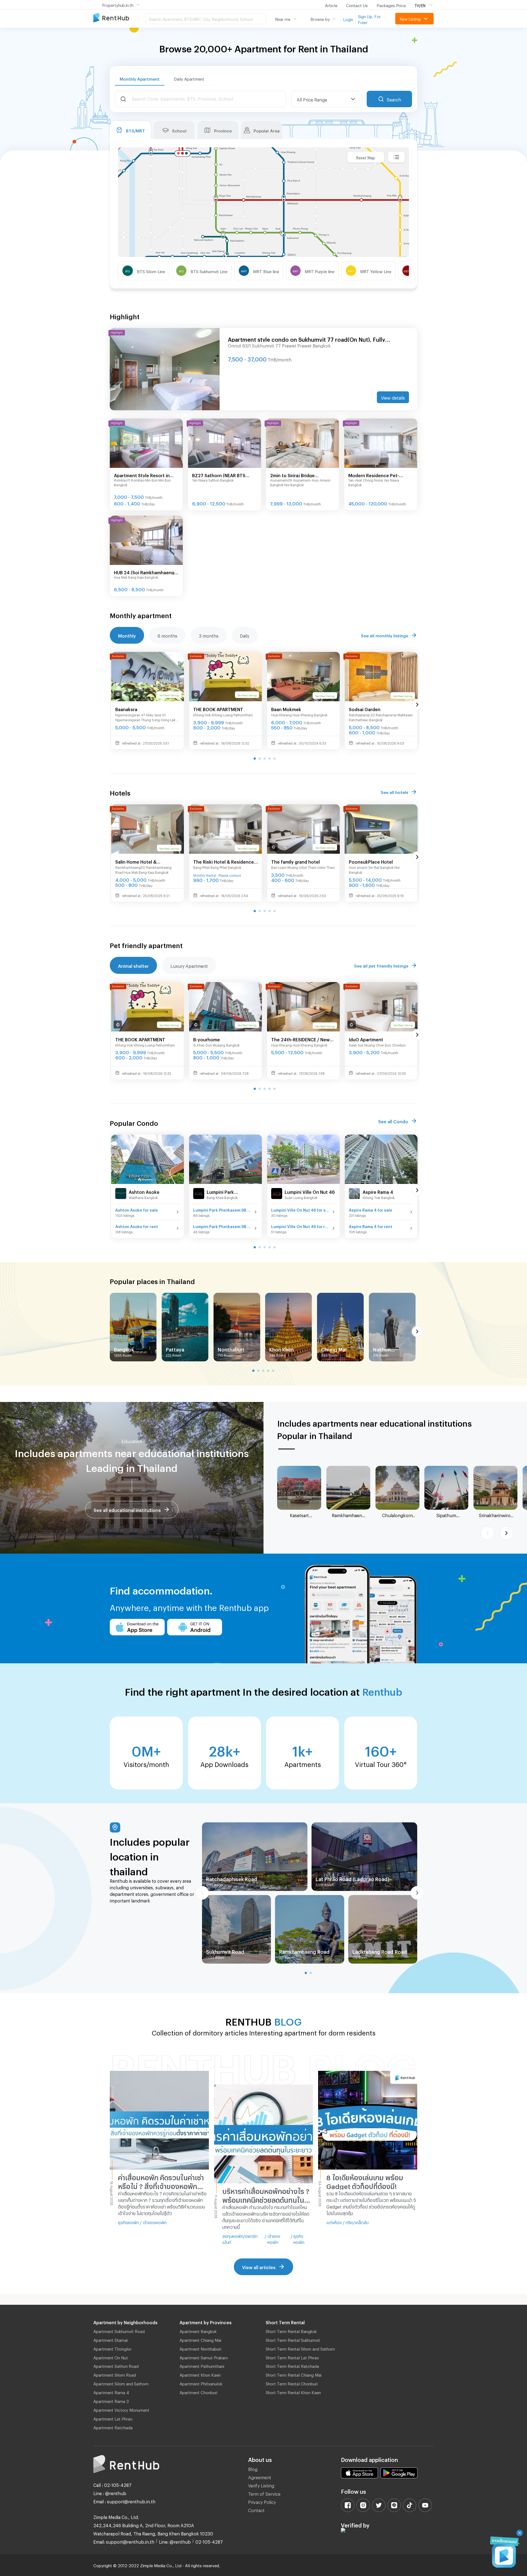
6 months (167, 635)
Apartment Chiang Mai (200, 2339)
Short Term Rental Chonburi (292, 2383)
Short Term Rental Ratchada (292, 2365)
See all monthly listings (385, 635)
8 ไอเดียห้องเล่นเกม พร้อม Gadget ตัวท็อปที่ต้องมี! (365, 2181)
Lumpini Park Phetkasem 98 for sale (222, 1209)
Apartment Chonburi (198, 2392)
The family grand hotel (295, 861)
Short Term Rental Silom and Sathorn (300, 2348)
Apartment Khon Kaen (200, 2374)
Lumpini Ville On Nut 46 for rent (300, 1226)
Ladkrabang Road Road (380, 1951)
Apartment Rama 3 (111, 2400)
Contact (256, 2509)
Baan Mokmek (286, 709)
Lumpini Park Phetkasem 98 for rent (222, 1226)
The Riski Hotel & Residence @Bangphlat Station (224, 862)
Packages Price (391, 5)
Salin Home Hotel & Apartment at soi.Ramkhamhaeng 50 (140, 862)
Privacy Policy (262, 2501)
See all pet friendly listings (381, 965)
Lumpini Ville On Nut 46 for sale (300, 1209)
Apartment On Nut (111, 2357)
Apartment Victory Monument (121, 2409)
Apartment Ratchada (113, 2427)
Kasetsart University (299, 1515)
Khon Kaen (281, 1348)
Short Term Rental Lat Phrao (292, 2357)
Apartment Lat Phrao (113, 2418)
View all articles (259, 2267)
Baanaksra (126, 709)
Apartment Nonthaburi (200, 2348)
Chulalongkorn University (397, 1515)
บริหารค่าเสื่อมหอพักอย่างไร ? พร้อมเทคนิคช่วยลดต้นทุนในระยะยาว (266, 2195)
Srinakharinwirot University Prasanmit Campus (496, 1515)
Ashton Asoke (144, 1191)
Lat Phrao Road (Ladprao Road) (352, 1878)
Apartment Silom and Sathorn (121, 2383)
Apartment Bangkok (198, 2331)
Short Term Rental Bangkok (291, 2331)
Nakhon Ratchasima (387, 1349)
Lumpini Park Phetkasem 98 (222, 1192)
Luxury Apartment (189, 965)
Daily (245, 635)
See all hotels (394, 791)
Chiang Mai (334, 1348)
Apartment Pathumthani (202, 2365)
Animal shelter (133, 965)
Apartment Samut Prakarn (204, 2357)
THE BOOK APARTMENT (218, 709)
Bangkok (124, 1348)
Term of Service (264, 2493)
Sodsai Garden (365, 709)
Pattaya (175, 1348)
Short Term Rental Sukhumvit (293, 2339)
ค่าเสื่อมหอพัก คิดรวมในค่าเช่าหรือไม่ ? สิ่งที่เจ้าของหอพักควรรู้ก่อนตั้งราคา (161, 2182)
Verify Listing (261, 2485)
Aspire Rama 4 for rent (371, 1226)
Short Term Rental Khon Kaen (293, 2392)
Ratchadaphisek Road (232, 1878)
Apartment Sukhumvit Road (119, 2331)
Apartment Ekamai (110, 2339)
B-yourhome (207, 1039)
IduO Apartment (366, 1039)
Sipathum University (446, 1515)
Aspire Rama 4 (378, 1191)
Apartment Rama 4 (111, 2392)
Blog (253, 2468)
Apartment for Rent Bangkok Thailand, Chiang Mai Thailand (119, 18)
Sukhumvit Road (225, 1951)
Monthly (127, 635)
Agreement (260, 2477)
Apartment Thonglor (112, 2348)
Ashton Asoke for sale (137, 1209)
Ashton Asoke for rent (137, 1226)
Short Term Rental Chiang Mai (294, 2374)
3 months (209, 635)
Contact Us (357, 5)
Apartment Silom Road (115, 2374)
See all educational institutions (127, 1509)
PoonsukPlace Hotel (371, 861)
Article (331, 5)
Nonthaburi (231, 1348)
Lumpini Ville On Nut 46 (310, 1191)
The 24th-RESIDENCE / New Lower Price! (300, 1040)
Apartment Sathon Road (116, 2365)
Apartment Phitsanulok (201, 2383)
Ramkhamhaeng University (348, 1515)
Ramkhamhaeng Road (304, 1951)
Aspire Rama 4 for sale (371, 1209)
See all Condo (393, 1121)
